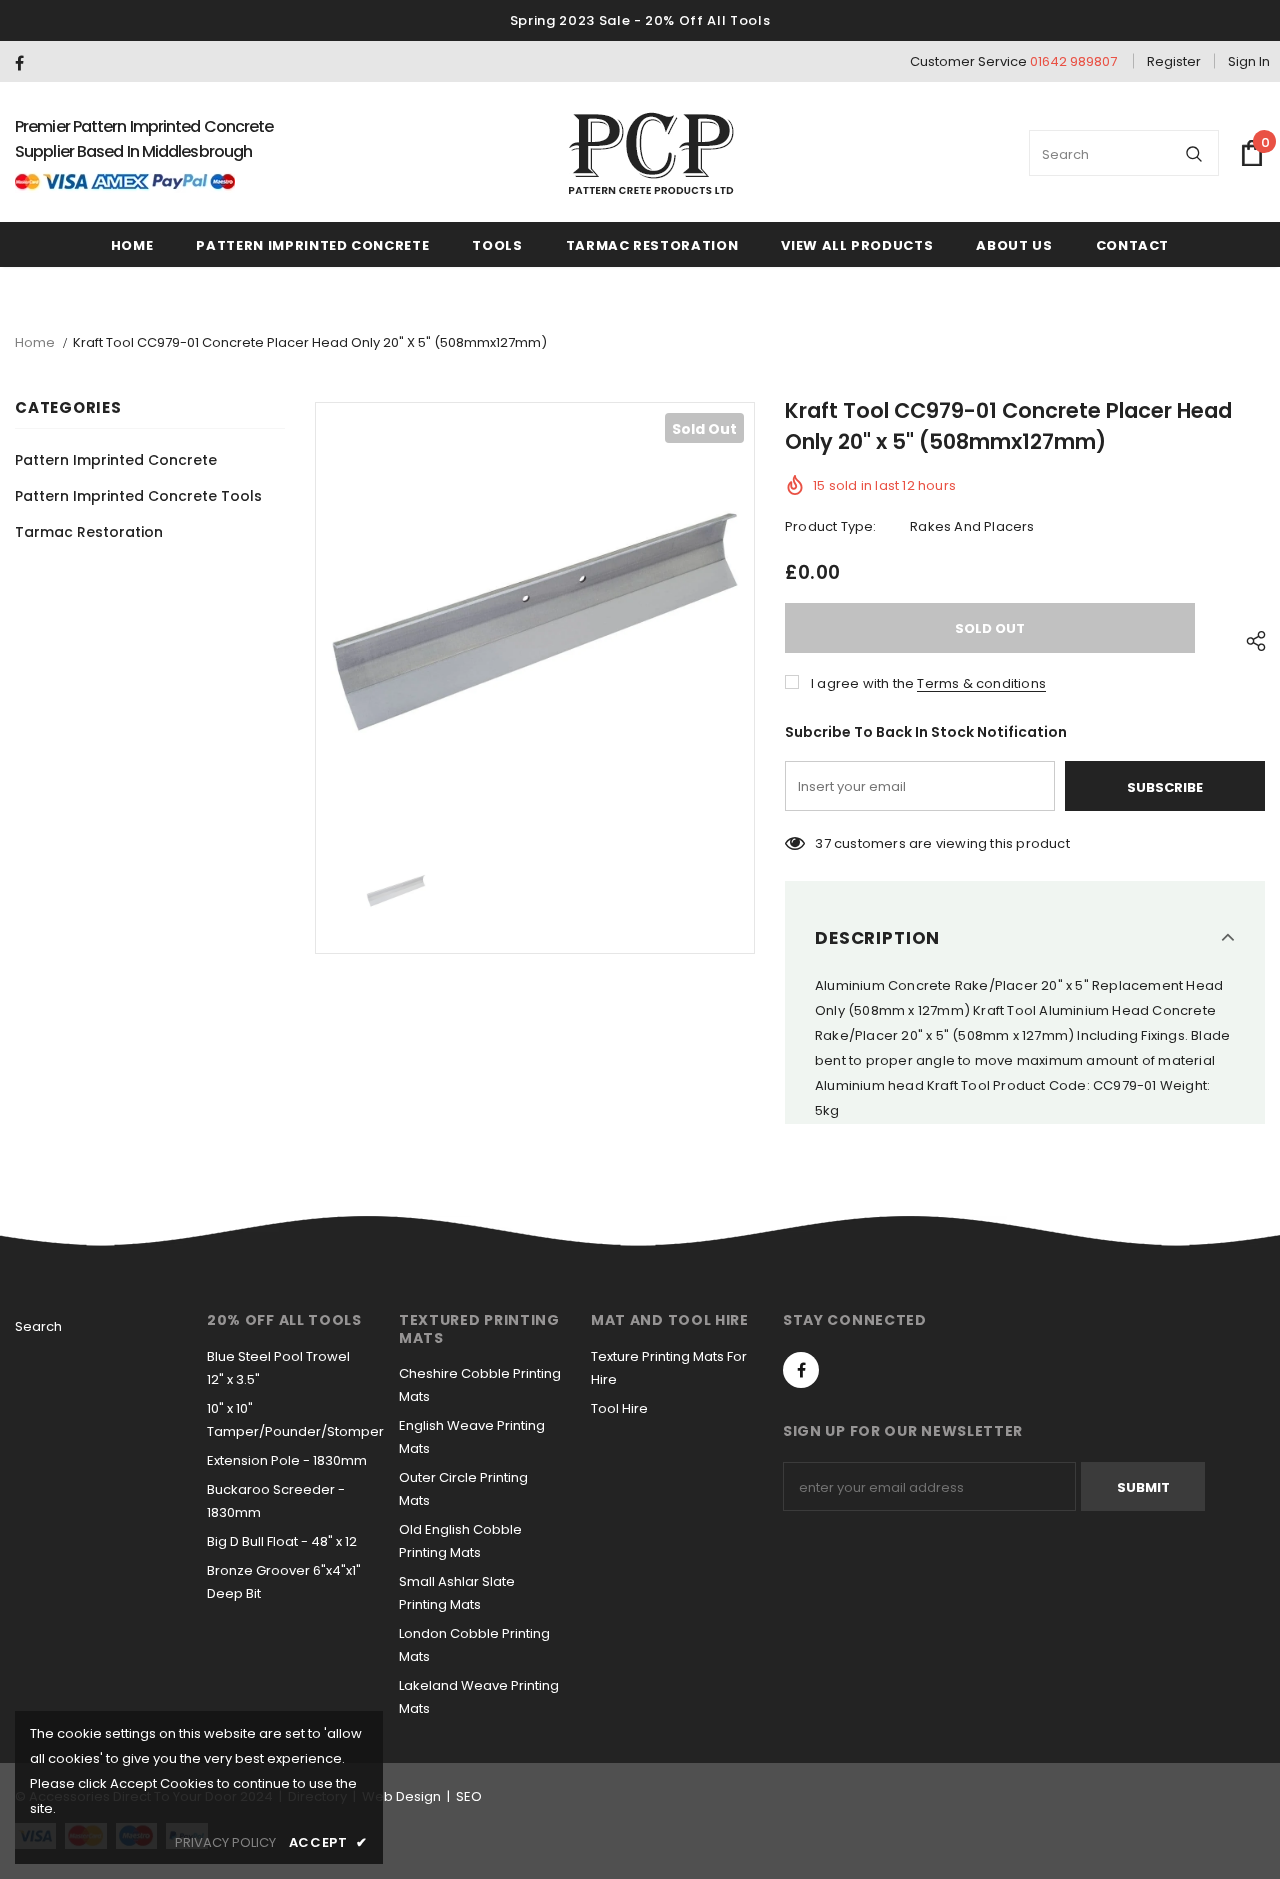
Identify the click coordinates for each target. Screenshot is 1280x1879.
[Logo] (651, 153)
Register (1174, 61)
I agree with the (862, 683)
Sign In (1249, 61)
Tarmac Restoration (89, 532)
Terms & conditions (981, 683)
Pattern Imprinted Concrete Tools (138, 496)
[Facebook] (27, 63)
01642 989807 (1073, 61)
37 (822, 843)
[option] (535, 622)
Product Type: (831, 526)
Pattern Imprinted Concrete (116, 460)
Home (35, 342)
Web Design (401, 1796)
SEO (469, 1796)
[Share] (1250, 637)
